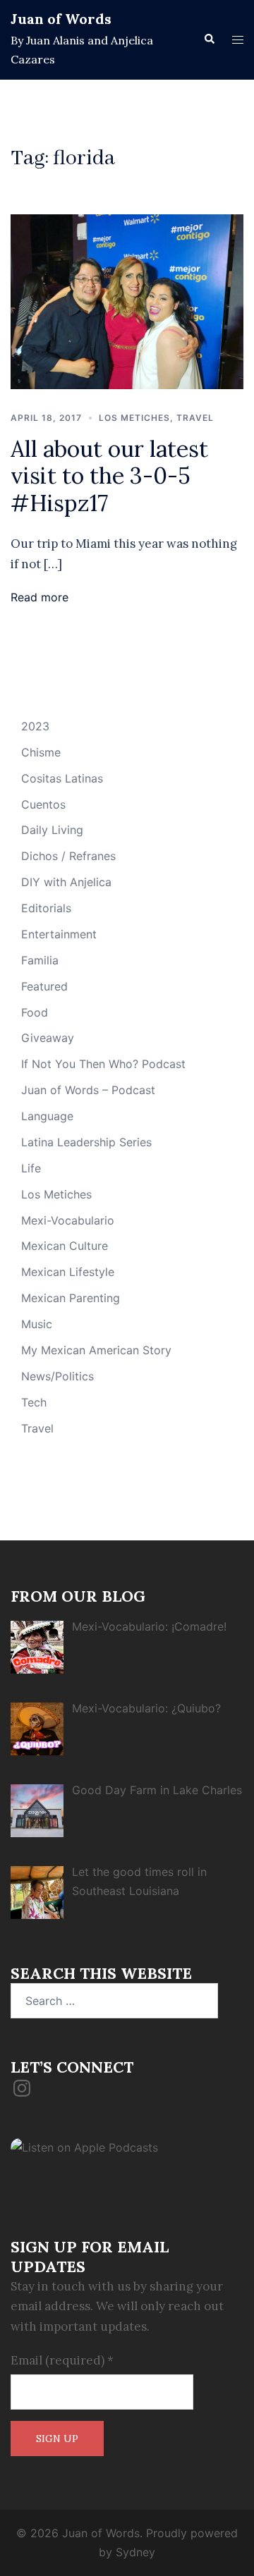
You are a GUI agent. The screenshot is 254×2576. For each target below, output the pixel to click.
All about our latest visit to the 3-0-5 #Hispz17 (109, 476)
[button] (209, 39)
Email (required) (62, 2360)
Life (31, 1168)
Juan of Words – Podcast (88, 1090)
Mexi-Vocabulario (68, 1220)
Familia (40, 960)
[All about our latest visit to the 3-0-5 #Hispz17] (127, 300)
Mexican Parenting (71, 1298)
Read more (40, 597)
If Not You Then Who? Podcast (103, 1064)
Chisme (41, 752)
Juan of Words (61, 19)
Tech (34, 1402)
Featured (44, 986)
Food (35, 1012)
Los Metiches (134, 418)
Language (47, 1116)
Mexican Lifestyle (68, 1272)
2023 (35, 726)
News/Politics (58, 1376)
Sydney (135, 2552)
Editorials (46, 908)
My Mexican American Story (96, 1350)
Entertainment (59, 934)
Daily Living (52, 830)
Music (37, 1324)
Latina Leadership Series (86, 1142)
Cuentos (43, 804)
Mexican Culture (65, 1246)
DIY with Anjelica (66, 882)
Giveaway (48, 1038)
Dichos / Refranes (68, 856)
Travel (195, 418)
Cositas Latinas (62, 778)
